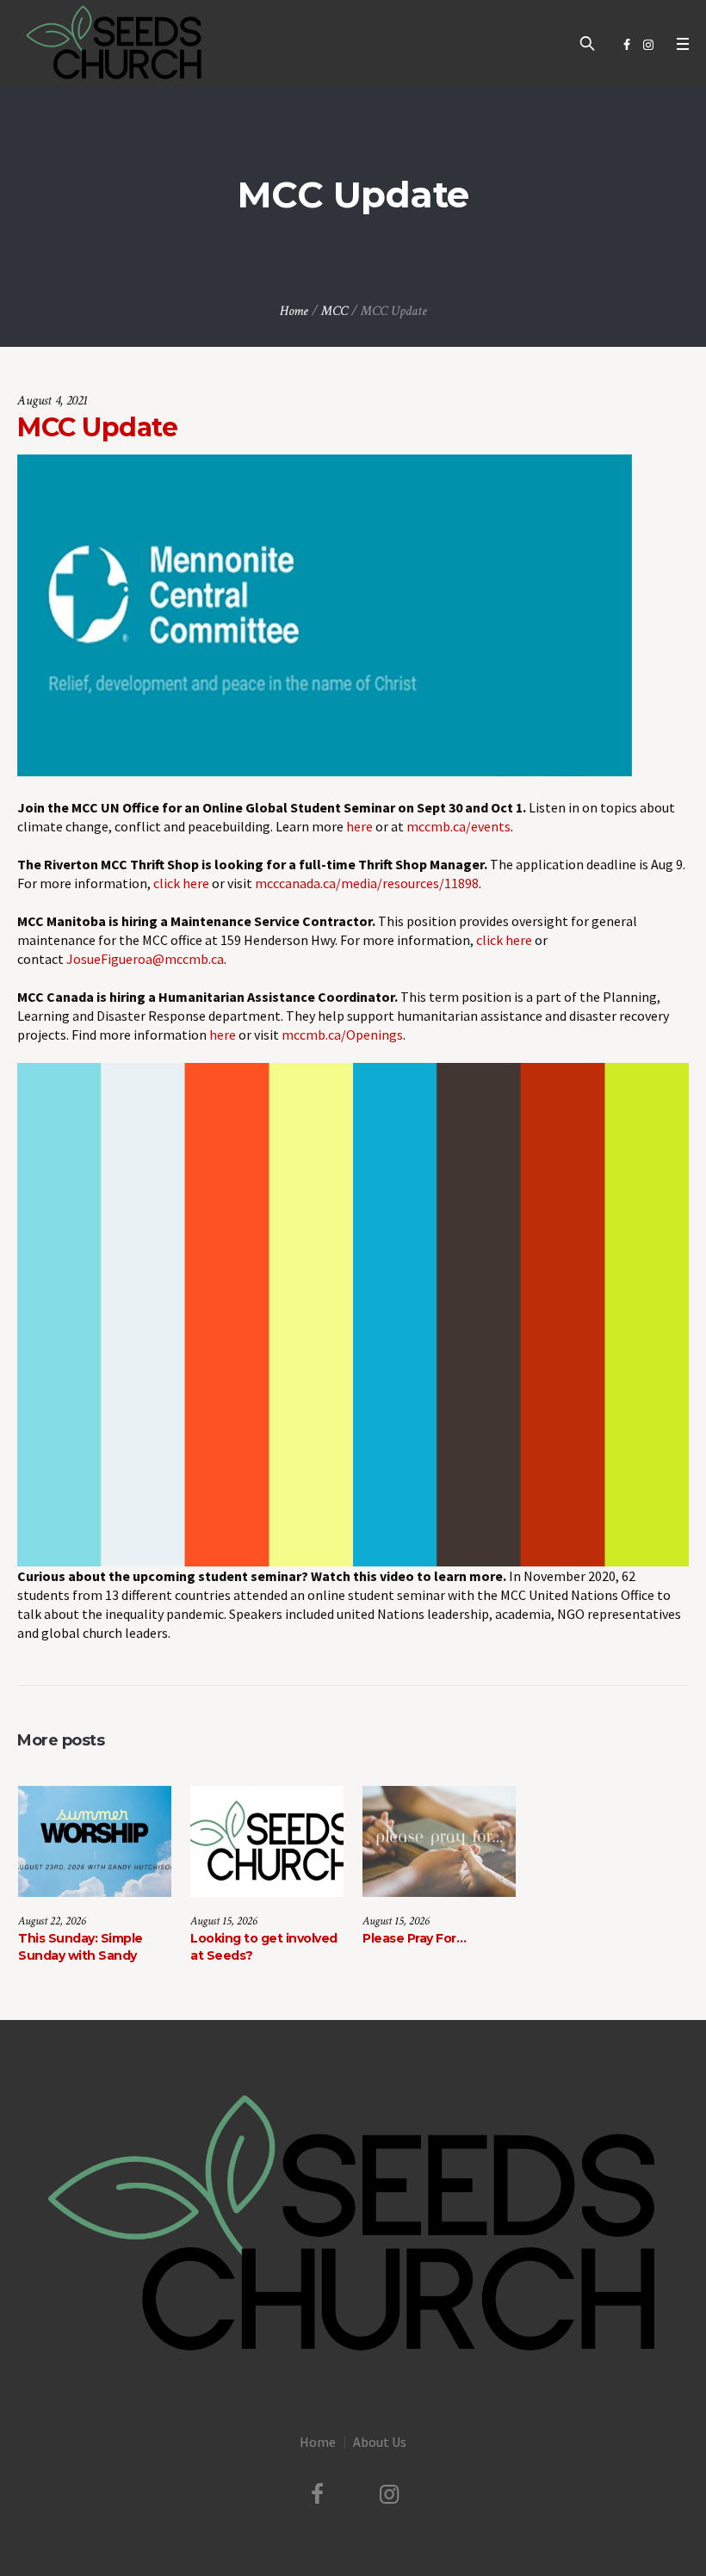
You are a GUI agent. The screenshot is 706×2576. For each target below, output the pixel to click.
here (359, 826)
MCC (334, 311)
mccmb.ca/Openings (342, 1035)
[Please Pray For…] (439, 1841)
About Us (380, 2442)
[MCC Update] (325, 614)
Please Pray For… (414, 1938)
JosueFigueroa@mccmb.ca (145, 959)
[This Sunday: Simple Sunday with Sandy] (95, 1841)
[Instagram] (648, 45)
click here (181, 883)
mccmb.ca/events (458, 826)
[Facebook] (627, 45)
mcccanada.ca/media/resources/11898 (367, 883)
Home (294, 311)
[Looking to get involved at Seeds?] (267, 1841)
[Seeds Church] (353, 2225)
